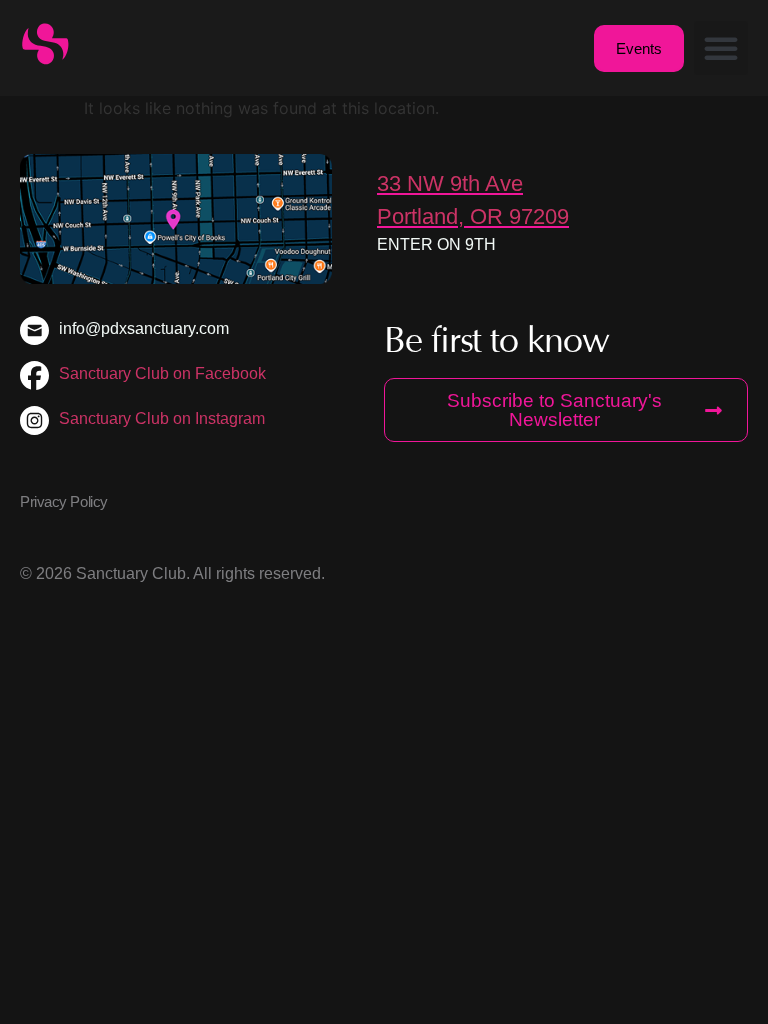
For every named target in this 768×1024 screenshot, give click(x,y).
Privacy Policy (64, 501)
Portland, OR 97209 (473, 216)
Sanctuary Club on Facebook (162, 373)
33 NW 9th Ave (450, 183)
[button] (721, 48)
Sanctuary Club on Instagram (162, 418)
